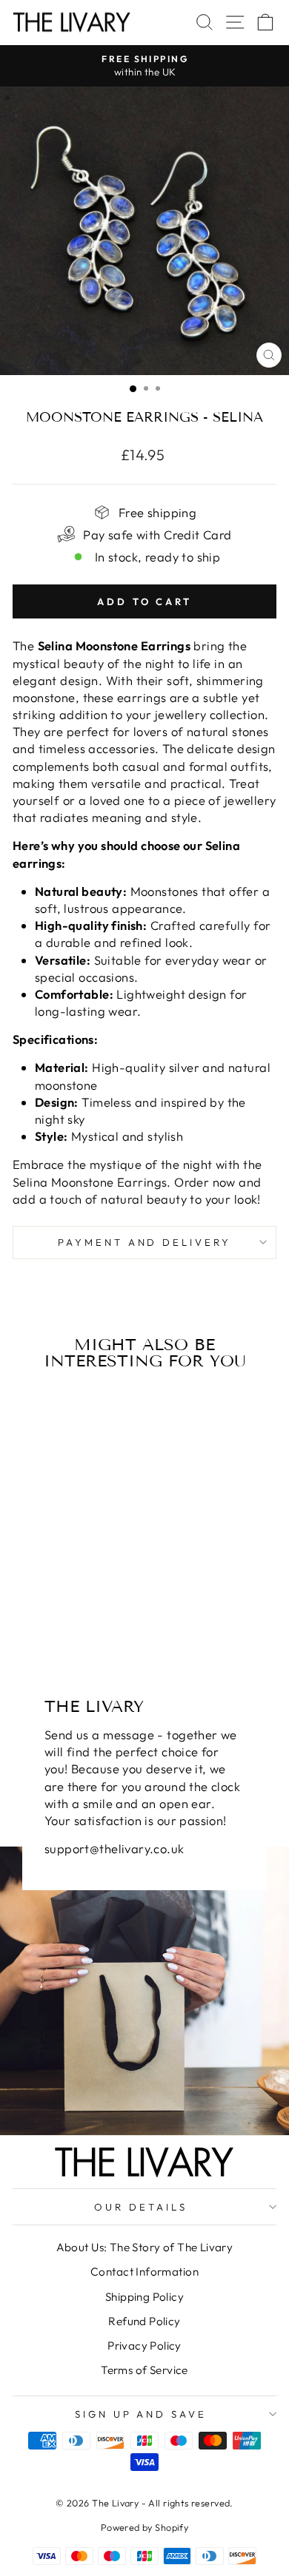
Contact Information (144, 2272)
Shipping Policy (144, 2297)
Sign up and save (141, 2414)
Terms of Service (144, 2370)
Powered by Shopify (144, 2527)
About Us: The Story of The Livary (145, 2247)
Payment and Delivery (145, 1242)
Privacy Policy (144, 2346)
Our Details (141, 2207)
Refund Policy (144, 2321)
